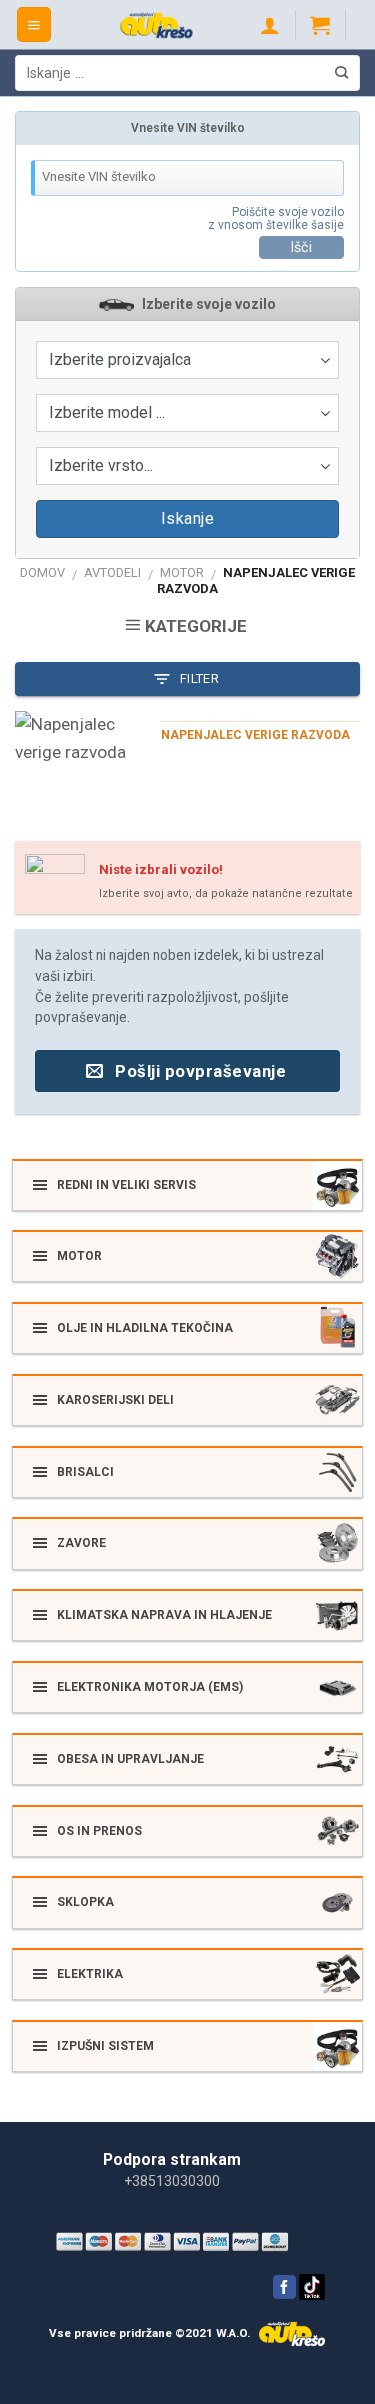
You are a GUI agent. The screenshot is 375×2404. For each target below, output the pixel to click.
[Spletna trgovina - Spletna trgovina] (156, 25)
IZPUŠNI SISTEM (105, 2046)
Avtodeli (112, 572)
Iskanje (187, 518)
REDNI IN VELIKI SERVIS (126, 1185)
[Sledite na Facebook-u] (284, 2287)
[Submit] (342, 73)
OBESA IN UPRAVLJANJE (130, 1759)
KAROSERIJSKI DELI (115, 1400)
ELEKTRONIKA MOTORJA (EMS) (150, 1687)
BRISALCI (85, 1472)
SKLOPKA (85, 1902)
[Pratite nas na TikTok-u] (312, 2296)
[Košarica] (320, 25)
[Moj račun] (270, 25)
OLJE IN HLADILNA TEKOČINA (145, 1328)
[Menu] (34, 24)
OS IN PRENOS (99, 1831)
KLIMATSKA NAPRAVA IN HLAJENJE (164, 1615)
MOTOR (182, 572)
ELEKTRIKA (90, 1974)
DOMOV (42, 572)
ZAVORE (81, 1543)
